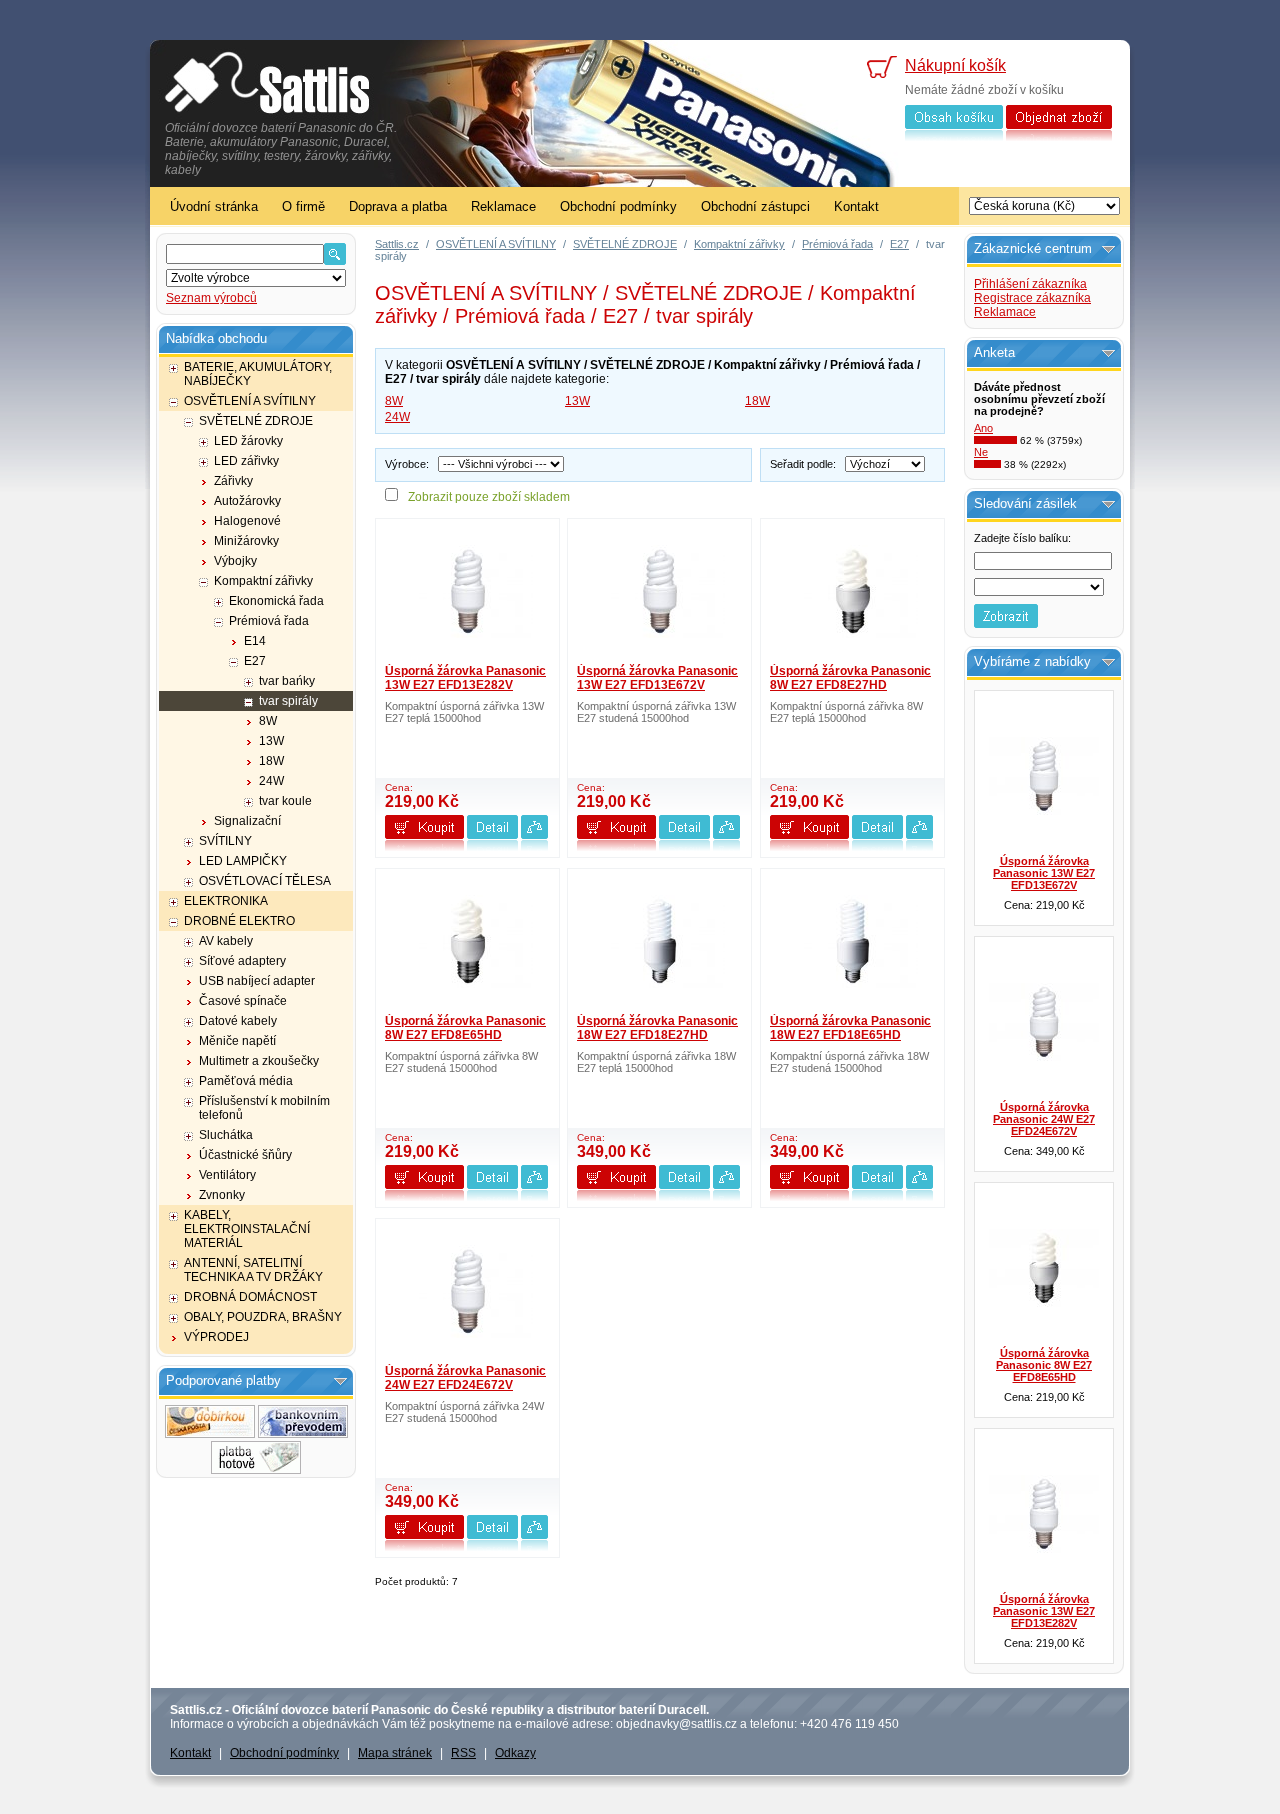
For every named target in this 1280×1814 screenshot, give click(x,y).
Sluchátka (226, 1135)
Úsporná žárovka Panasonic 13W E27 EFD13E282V (465, 678)
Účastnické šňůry (245, 1155)
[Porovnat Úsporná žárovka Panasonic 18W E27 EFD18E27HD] (726, 1197)
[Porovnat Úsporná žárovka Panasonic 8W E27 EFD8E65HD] (534, 1197)
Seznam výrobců (211, 298)
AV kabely (226, 941)
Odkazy (515, 1753)
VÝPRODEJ (216, 1337)
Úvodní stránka (214, 206)
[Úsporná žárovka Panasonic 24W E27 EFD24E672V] (468, 1291)
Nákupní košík (955, 65)
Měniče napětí (237, 1041)
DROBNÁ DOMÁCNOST (250, 1297)
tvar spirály (288, 701)
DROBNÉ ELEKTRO (239, 921)
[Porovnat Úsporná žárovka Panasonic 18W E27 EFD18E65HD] (919, 1197)
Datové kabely (238, 1021)
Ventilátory (227, 1175)
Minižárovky (246, 541)
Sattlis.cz (397, 244)
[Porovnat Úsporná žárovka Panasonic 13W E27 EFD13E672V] (726, 847)
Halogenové (247, 521)
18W (271, 761)
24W (271, 781)
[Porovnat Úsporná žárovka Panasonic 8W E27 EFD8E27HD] (919, 847)
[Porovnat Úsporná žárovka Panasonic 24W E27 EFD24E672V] (534, 1547)
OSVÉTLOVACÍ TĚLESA (265, 881)
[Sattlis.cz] (267, 85)
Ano (983, 428)
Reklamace (503, 206)
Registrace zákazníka (1032, 298)
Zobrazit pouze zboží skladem (489, 497)
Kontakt (856, 206)
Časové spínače (243, 1001)
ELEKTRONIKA (226, 901)
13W (271, 741)
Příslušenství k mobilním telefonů (264, 1108)
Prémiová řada (269, 621)
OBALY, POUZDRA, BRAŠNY (263, 1317)
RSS (463, 1753)
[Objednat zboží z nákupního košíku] (1059, 137)
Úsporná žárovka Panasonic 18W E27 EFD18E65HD (850, 1028)
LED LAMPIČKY (243, 861)
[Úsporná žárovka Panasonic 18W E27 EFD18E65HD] (853, 941)
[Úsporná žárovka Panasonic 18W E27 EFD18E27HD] (660, 941)
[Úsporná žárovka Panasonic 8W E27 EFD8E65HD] (468, 941)
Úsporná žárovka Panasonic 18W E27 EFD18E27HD (657, 1028)
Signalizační (247, 821)
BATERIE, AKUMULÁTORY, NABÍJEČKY (258, 374)
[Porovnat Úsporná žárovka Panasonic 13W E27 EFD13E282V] (534, 847)
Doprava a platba (398, 206)
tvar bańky (287, 681)
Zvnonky (222, 1195)
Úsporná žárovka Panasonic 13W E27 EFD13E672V (657, 678)
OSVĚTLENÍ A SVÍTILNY (250, 401)
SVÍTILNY (225, 841)
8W (268, 721)
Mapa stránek (395, 1753)
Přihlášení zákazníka (1030, 284)
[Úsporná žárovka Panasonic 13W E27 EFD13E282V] (468, 591)
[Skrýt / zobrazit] (340, 1381)
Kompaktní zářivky (263, 581)
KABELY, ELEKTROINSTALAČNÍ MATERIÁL (247, 1229)
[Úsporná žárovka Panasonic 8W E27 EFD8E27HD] (853, 591)
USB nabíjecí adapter (257, 981)
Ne (981, 452)
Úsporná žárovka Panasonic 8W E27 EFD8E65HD (465, 1028)
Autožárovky (247, 501)
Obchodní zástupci (755, 206)
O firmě (303, 206)
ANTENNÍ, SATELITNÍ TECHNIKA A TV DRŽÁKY (253, 1270)
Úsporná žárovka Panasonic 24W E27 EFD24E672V (465, 1378)
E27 (255, 661)
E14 (255, 641)
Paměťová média (246, 1081)
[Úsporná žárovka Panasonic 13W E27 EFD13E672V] (660, 591)
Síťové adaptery (242, 961)
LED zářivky (246, 461)
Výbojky (235, 561)
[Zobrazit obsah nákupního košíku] (954, 137)
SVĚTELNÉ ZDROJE (256, 421)
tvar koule (285, 801)
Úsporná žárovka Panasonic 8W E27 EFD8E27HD (850, 678)
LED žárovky (248, 441)
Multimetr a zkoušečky (259, 1061)
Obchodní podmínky (618, 206)
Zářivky (233, 481)
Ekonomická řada (276, 601)
